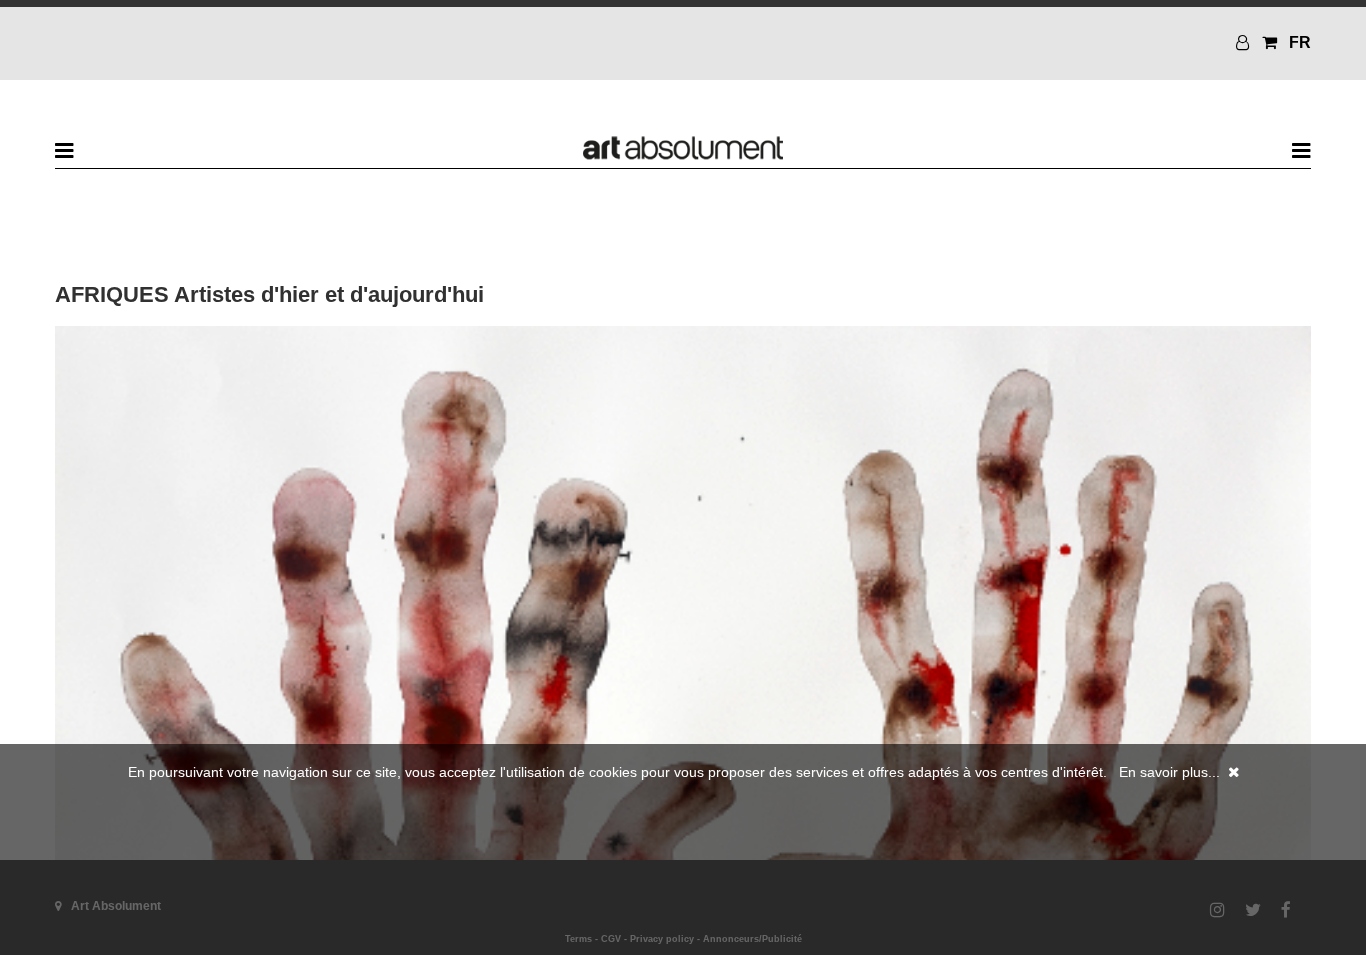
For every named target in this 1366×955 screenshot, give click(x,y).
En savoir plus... (1169, 772)
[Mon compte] (1245, 42)
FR (1300, 42)
